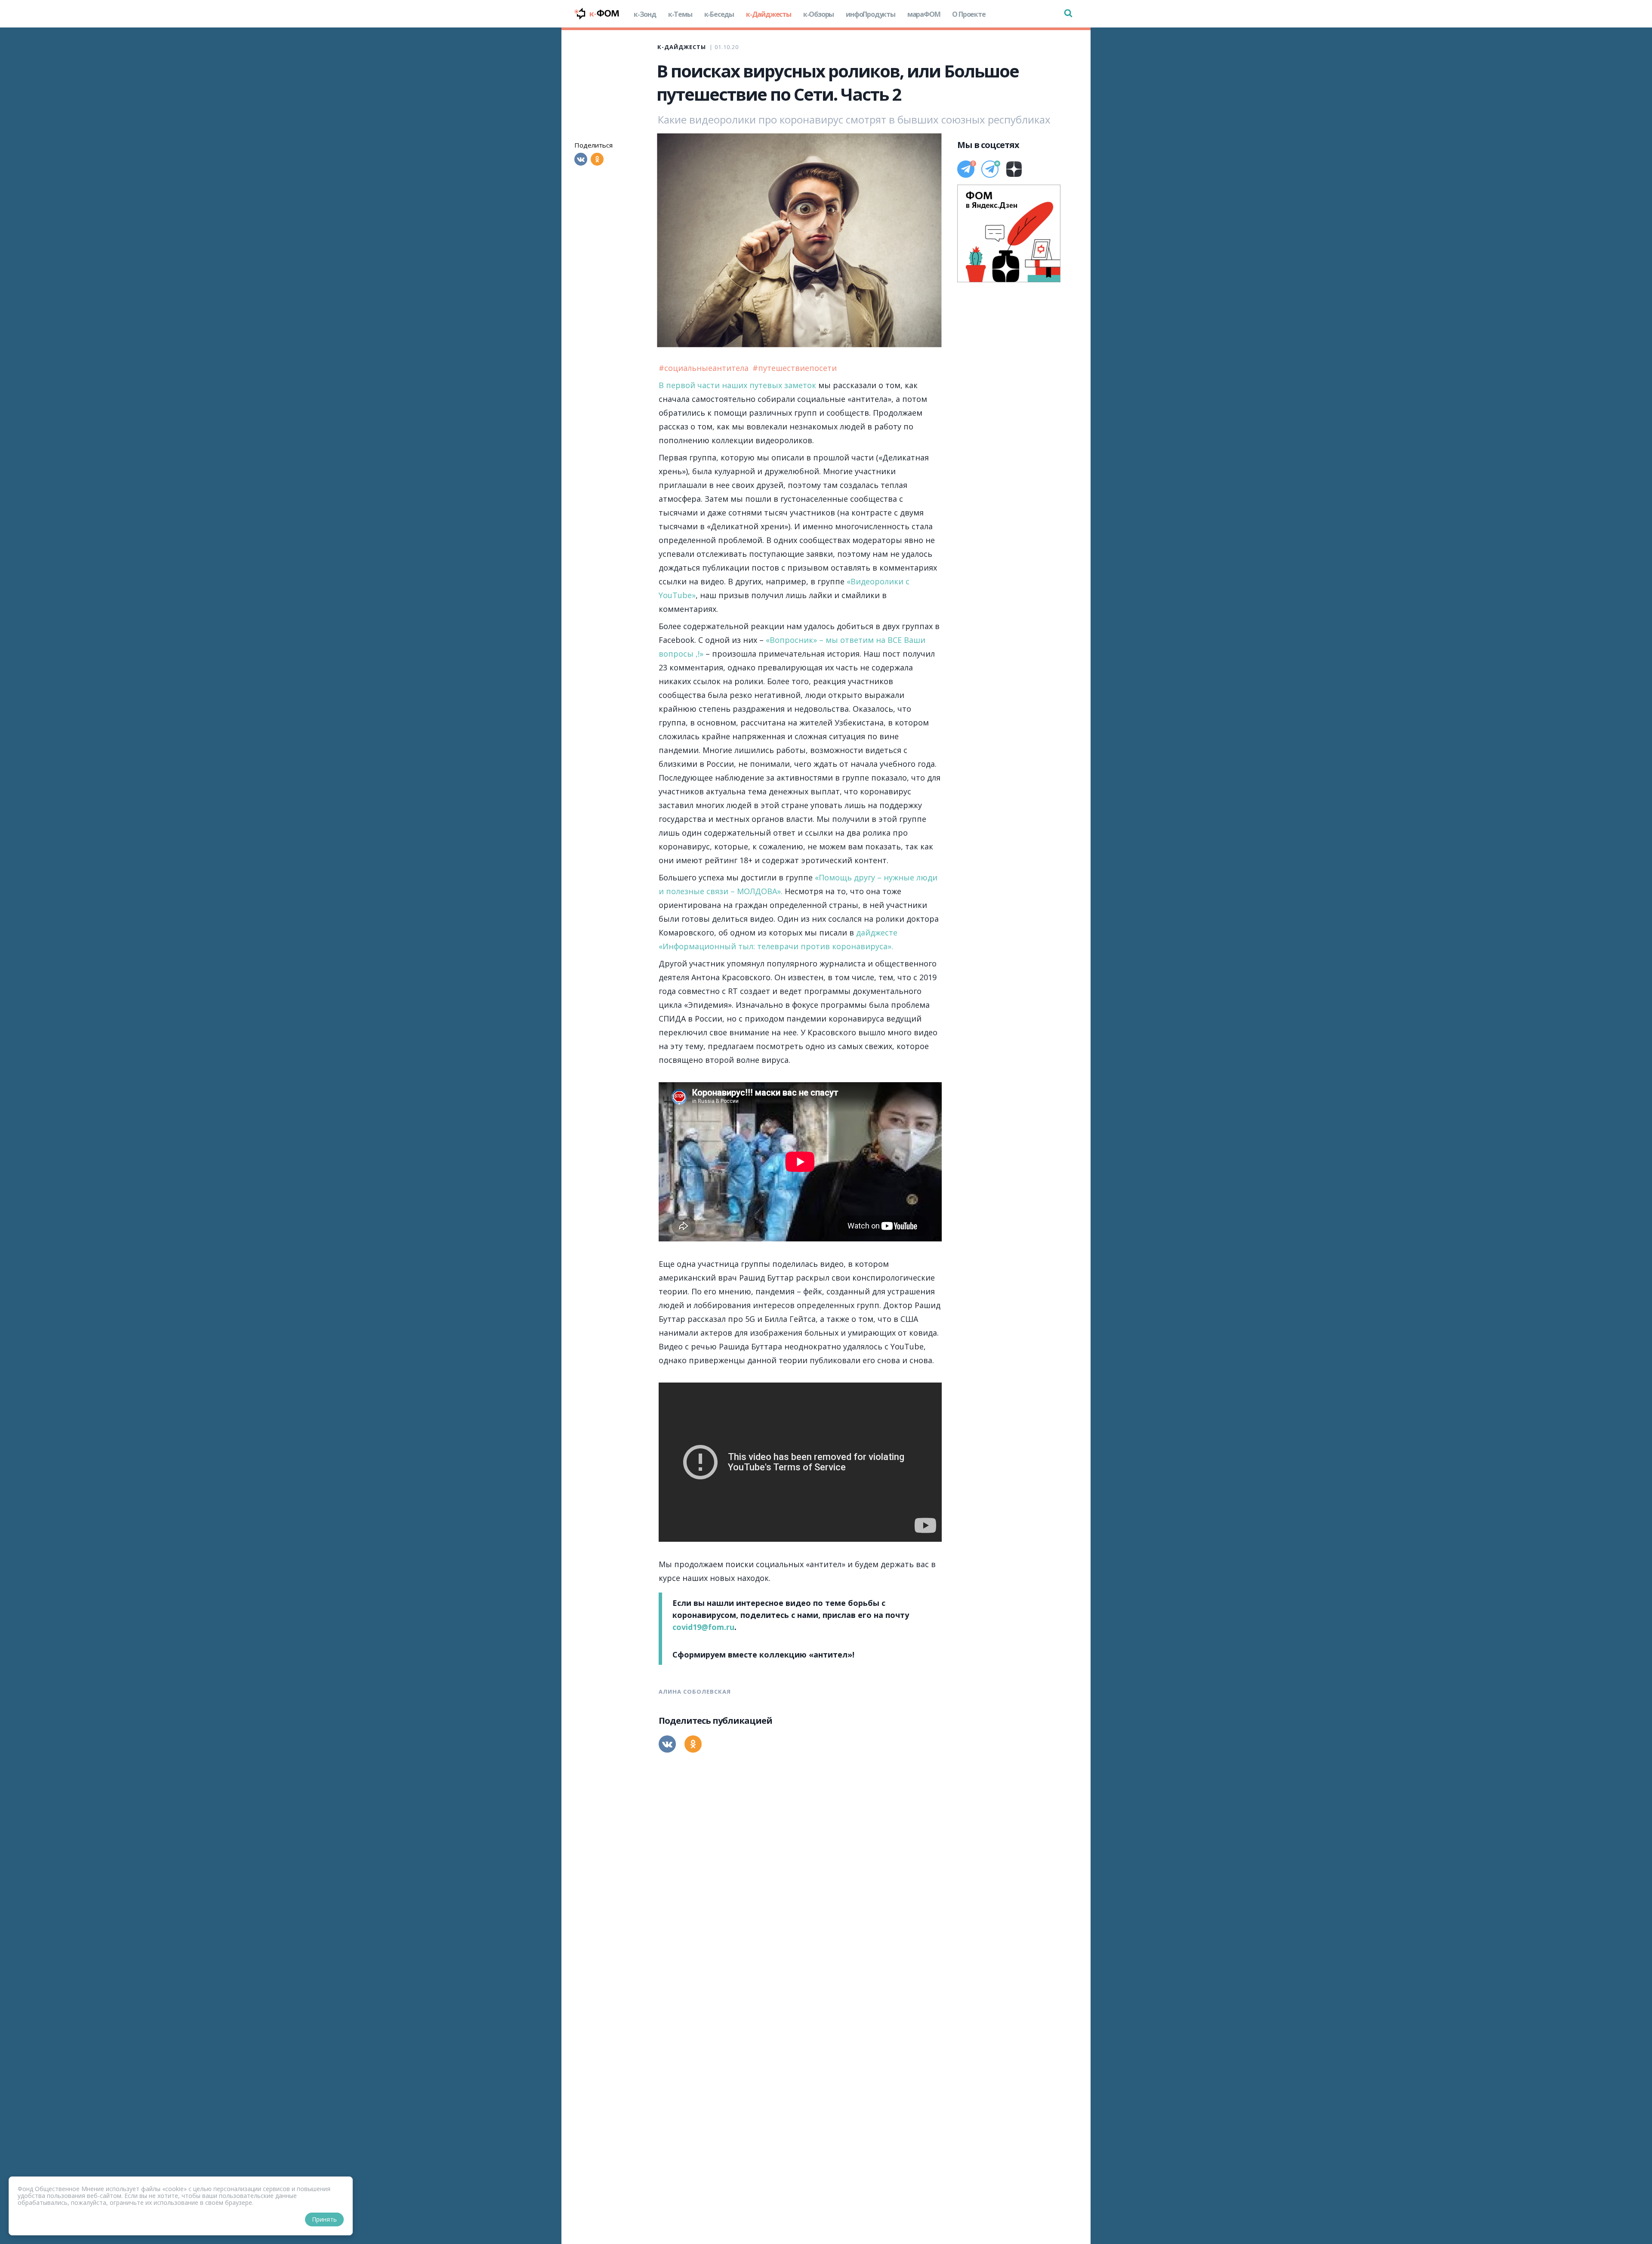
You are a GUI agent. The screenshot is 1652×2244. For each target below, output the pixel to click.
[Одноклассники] (597, 159)
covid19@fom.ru (703, 1627)
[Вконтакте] (581, 159)
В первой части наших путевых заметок (737, 385)
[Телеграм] (966, 169)
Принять (324, 2219)
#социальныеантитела (705, 368)
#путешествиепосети (795, 368)
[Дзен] (1014, 169)
